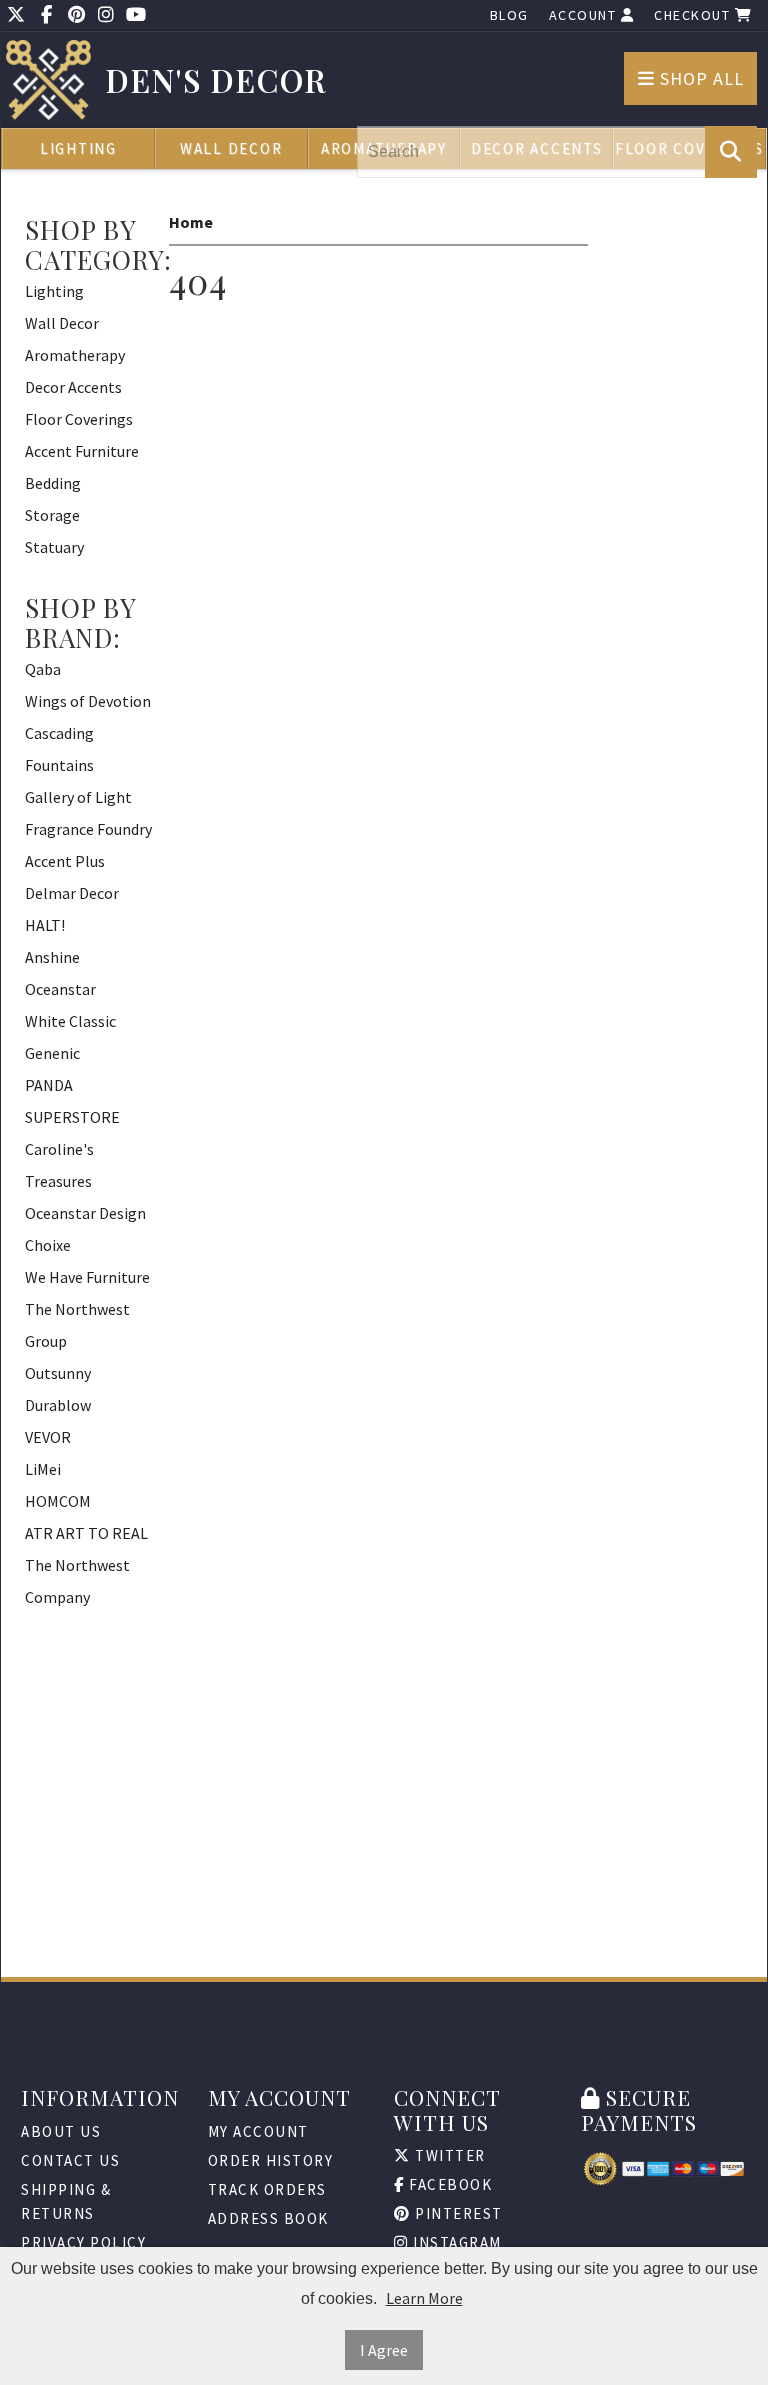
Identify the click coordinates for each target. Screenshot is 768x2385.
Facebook (449, 2184)
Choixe (48, 1245)
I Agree (384, 2350)
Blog (509, 15)
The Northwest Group (77, 1325)
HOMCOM (58, 1501)
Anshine (52, 957)
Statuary (54, 547)
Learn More (424, 2298)
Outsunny (58, 1373)
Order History (271, 2160)
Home (191, 222)
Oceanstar (60, 989)
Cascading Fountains (59, 749)
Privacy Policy (83, 2242)
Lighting (78, 148)
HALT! (45, 925)
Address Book (268, 2218)
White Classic (70, 1021)
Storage (52, 515)
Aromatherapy (75, 355)
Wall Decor (231, 148)
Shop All (699, 78)
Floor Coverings (79, 419)
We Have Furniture (87, 1277)
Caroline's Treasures (59, 1165)
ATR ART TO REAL (86, 1533)
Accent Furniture (82, 451)
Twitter (448, 2155)
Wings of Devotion (88, 701)
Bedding (53, 483)
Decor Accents (73, 387)
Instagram (455, 2242)
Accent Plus (65, 861)
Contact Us (70, 2160)
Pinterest (457, 2213)
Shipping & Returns (66, 2201)
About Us (61, 2131)
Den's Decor (216, 80)
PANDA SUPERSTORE (72, 1101)
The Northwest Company (77, 1581)
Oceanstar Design (85, 1213)
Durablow (58, 1405)
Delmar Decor (72, 893)
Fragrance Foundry (88, 829)
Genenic (52, 1053)
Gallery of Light (78, 797)
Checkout (694, 15)
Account (585, 15)
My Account (258, 2131)
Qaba (43, 669)
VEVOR (48, 1437)
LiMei (43, 1469)
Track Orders (267, 2189)
